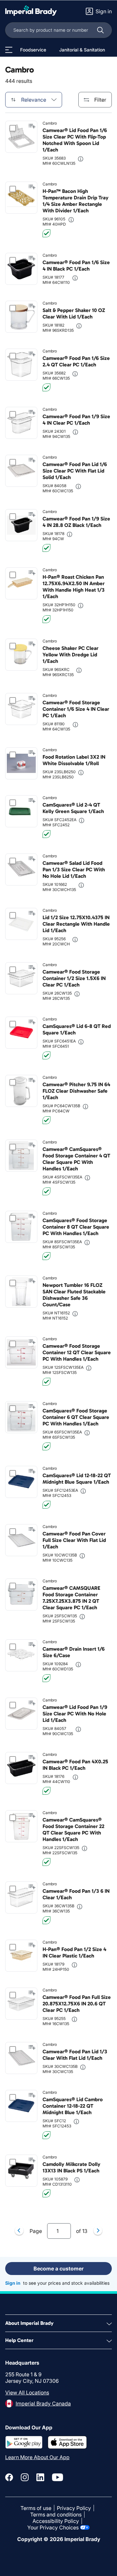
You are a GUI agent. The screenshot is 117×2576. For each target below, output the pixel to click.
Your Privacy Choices (53, 2527)
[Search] (100, 30)
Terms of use (36, 2508)
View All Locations (27, 2392)
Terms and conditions (56, 2515)
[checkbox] (13, 128)
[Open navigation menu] (9, 50)
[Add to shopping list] (32, 126)
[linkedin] (40, 2477)
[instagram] (25, 2477)
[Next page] (98, 2231)
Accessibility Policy (56, 2521)
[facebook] (9, 2477)
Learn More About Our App (37, 2457)
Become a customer (58, 2269)
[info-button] (81, 159)
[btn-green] (46, 233)
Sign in (13, 2283)
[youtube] (58, 2477)
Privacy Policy (74, 2508)
